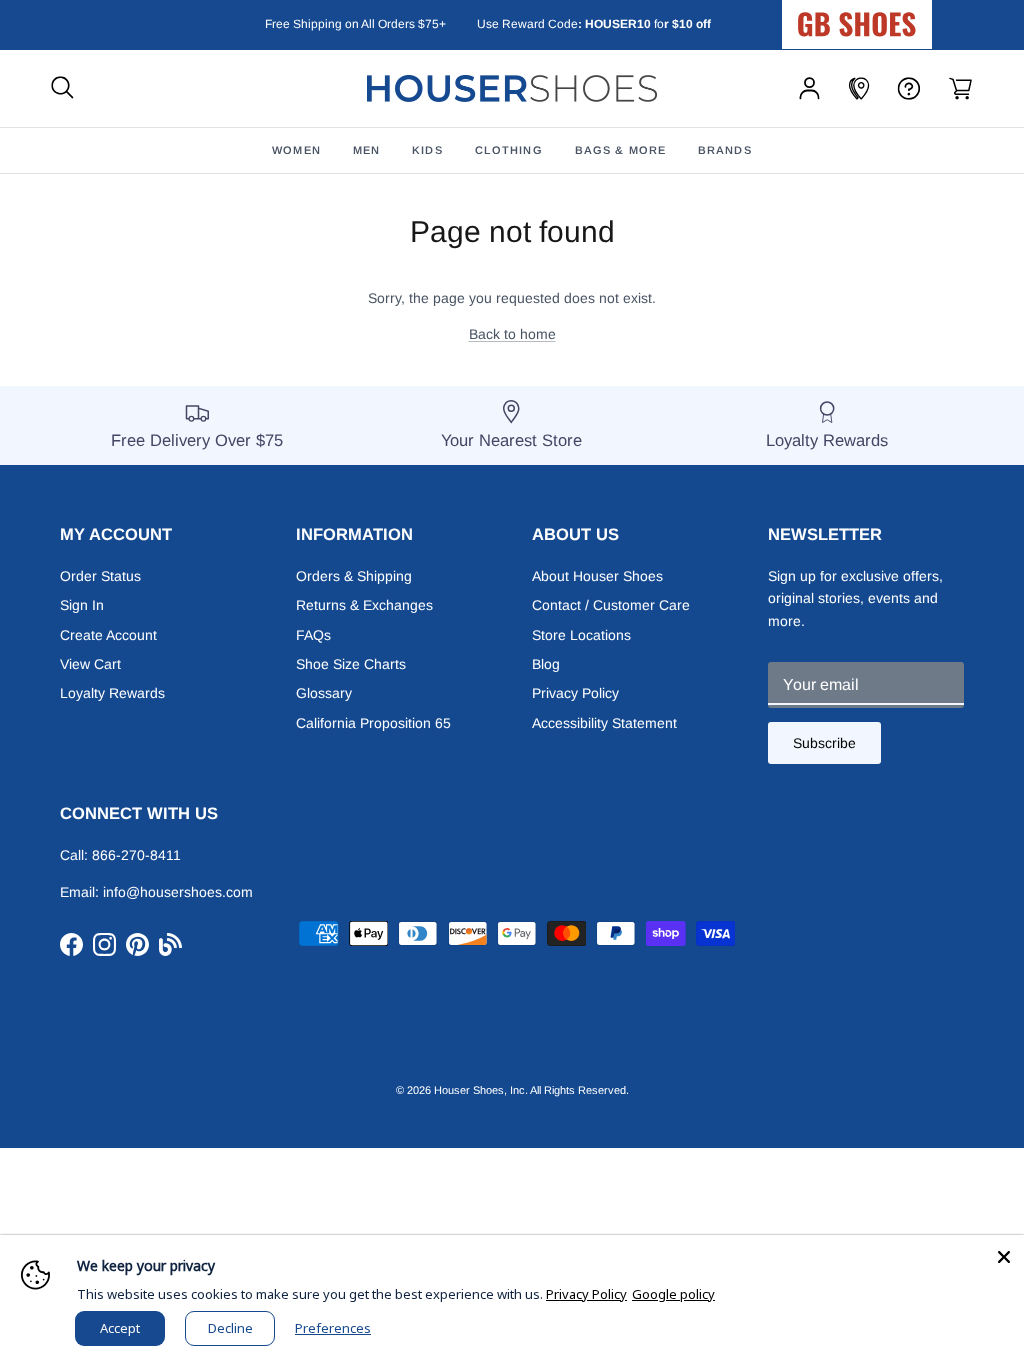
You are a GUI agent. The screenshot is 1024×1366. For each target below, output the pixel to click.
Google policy (673, 1294)
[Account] (809, 88)
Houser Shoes (469, 1090)
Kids (427, 150)
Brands (725, 150)
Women (296, 150)
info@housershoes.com (178, 892)
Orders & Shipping (354, 576)
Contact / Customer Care (611, 605)
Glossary (324, 693)
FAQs (313, 635)
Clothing (509, 150)
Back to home (512, 334)
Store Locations (581, 635)
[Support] (909, 88)
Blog (546, 664)
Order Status (100, 576)
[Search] (62, 88)
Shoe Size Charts (351, 664)
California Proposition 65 (373, 723)
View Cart (90, 664)
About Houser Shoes (597, 576)
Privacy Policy (575, 693)
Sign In (82, 605)
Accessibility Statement (604, 723)
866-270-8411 (136, 855)
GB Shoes (907, 16)
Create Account (108, 635)
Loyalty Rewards (112, 693)
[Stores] (859, 88)
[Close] (1004, 1255)
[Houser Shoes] (512, 88)
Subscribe (824, 743)
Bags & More (620, 150)
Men (366, 150)
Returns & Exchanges (364, 605)
